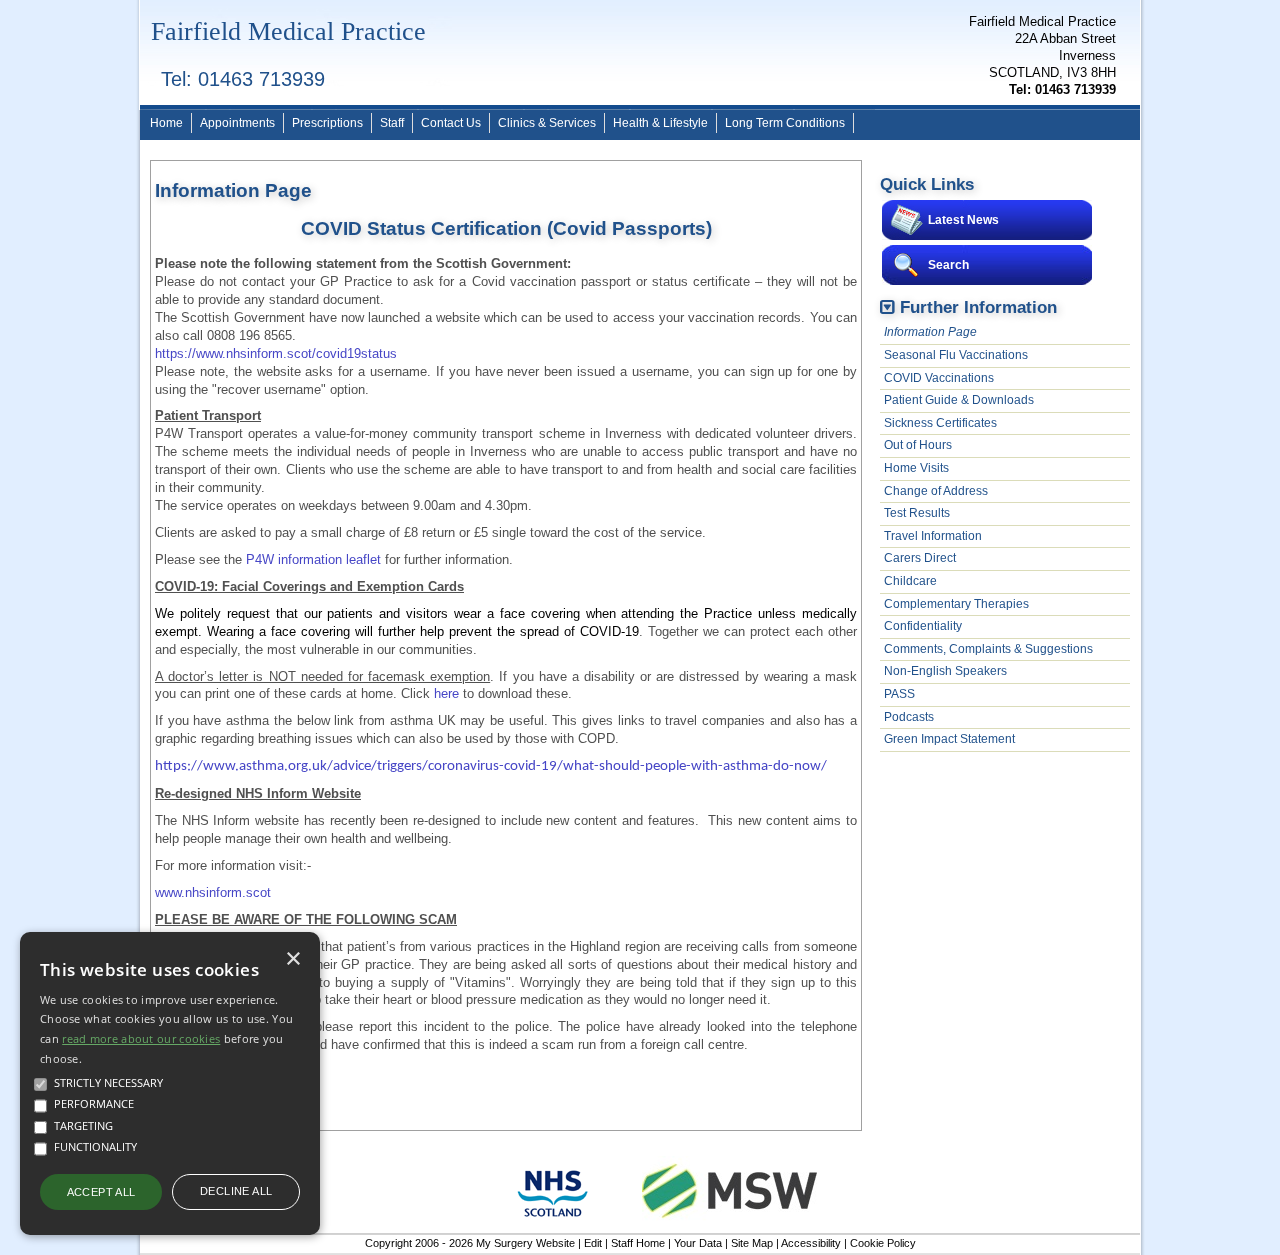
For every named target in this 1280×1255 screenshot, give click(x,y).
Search (948, 265)
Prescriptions (327, 123)
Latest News (963, 220)
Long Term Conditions (785, 123)
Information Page (930, 332)
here (446, 693)
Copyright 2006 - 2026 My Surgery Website (470, 1243)
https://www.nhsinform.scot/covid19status (276, 353)
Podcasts (909, 717)
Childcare (910, 581)
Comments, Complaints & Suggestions (988, 649)
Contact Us (451, 123)
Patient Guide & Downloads (959, 400)
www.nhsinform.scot (213, 892)
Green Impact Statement (949, 739)
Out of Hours (918, 445)
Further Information (978, 307)
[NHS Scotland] (553, 1221)
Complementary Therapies (956, 604)
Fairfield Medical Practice (288, 31)
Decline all (236, 1191)
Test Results (917, 513)
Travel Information (933, 536)
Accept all (101, 1192)
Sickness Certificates (940, 423)
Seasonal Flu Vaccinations (956, 355)
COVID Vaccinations (939, 378)
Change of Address (936, 491)
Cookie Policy (883, 1243)
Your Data (698, 1243)
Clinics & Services (547, 123)
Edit (593, 1243)
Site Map (752, 1243)
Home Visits (916, 468)
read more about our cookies (141, 1038)
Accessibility (811, 1243)
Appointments (237, 123)
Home (166, 123)
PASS (899, 694)
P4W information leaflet (313, 559)
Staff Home (638, 1243)
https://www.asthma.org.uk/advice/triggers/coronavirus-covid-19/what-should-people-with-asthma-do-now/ (491, 766)
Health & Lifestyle (660, 123)
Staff (392, 123)
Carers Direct (920, 558)
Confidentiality (923, 626)
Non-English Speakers (945, 671)
